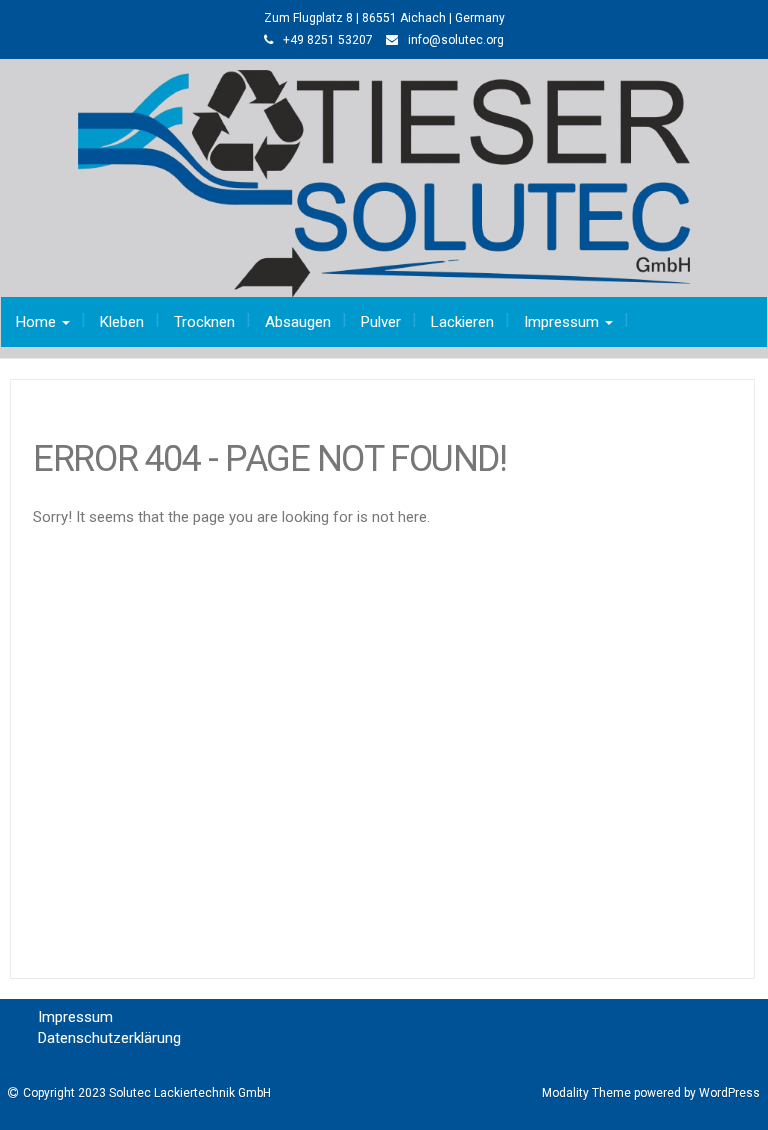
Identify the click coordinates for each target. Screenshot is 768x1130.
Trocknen (204, 322)
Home (38, 322)
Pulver (381, 322)
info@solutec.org (456, 40)
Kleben (122, 322)
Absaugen (298, 322)
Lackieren (462, 322)
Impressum (563, 322)
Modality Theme (586, 1093)
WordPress (729, 1093)
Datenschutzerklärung (109, 1038)
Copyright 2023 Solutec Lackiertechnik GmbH (147, 1093)
